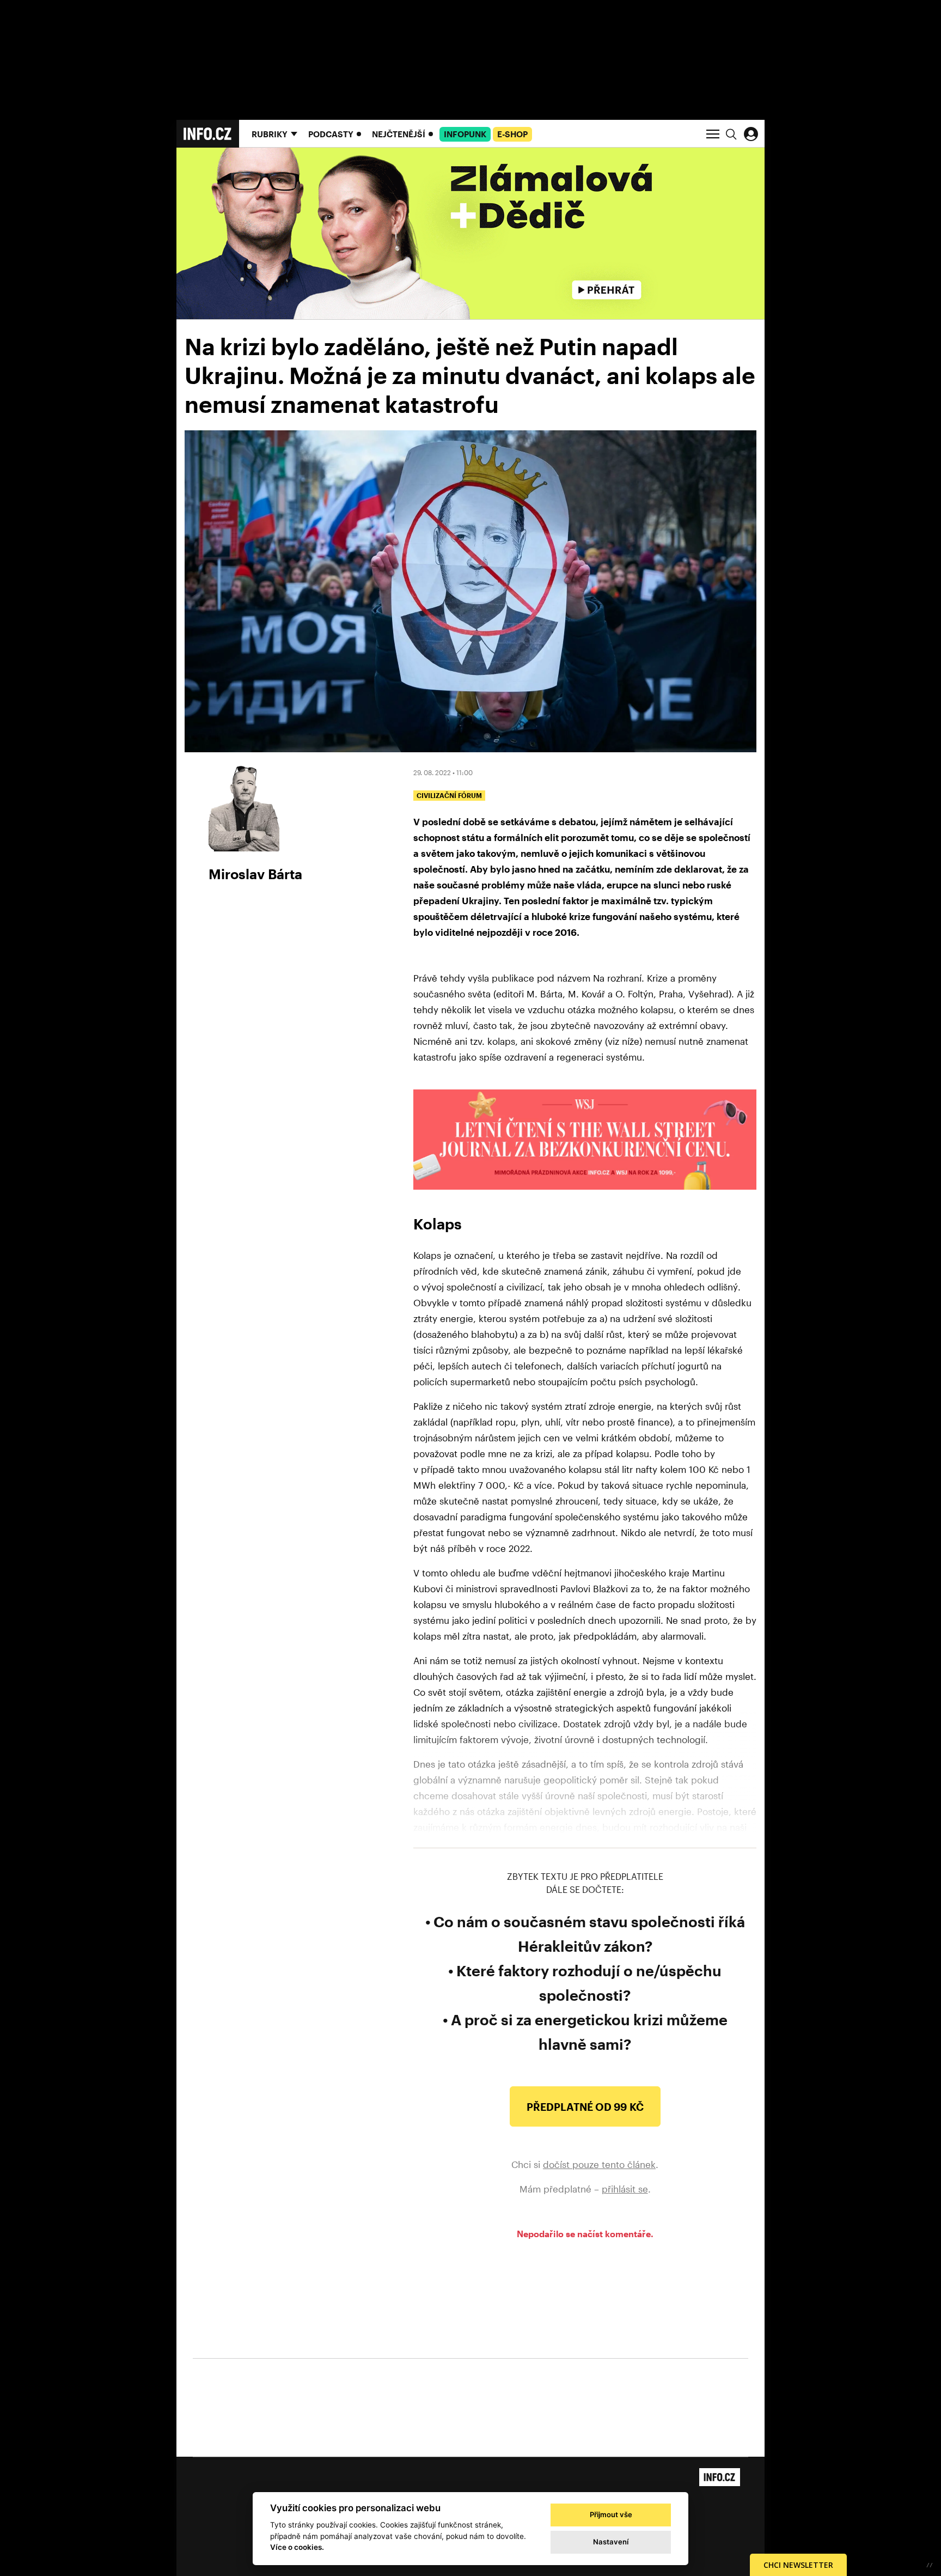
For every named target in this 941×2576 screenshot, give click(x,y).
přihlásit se (625, 2189)
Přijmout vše (611, 2514)
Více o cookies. (297, 2547)
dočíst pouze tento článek (599, 2164)
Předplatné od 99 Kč (585, 2107)
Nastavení (611, 2542)
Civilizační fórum (449, 795)
